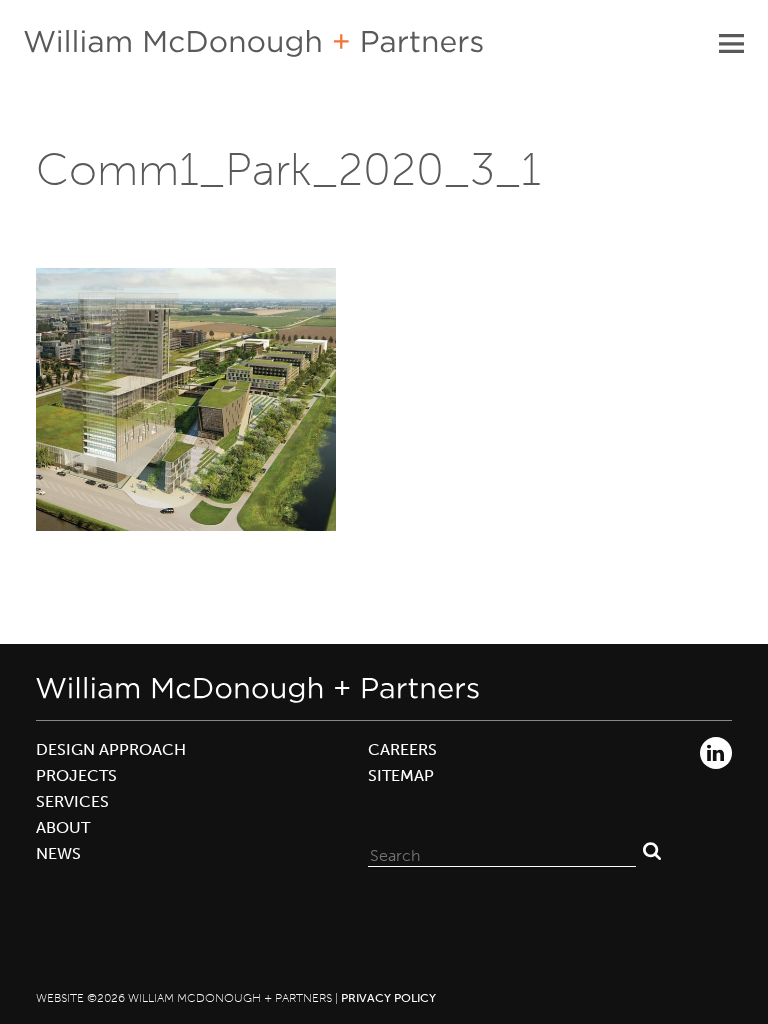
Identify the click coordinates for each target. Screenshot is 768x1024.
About (63, 827)
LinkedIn (716, 753)
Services (72, 801)
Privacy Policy (388, 998)
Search (652, 851)
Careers (402, 749)
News (58, 853)
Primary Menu (731, 43)
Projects (76, 775)
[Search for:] (502, 851)
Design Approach (111, 749)
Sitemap (401, 775)
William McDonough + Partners (253, 43)
